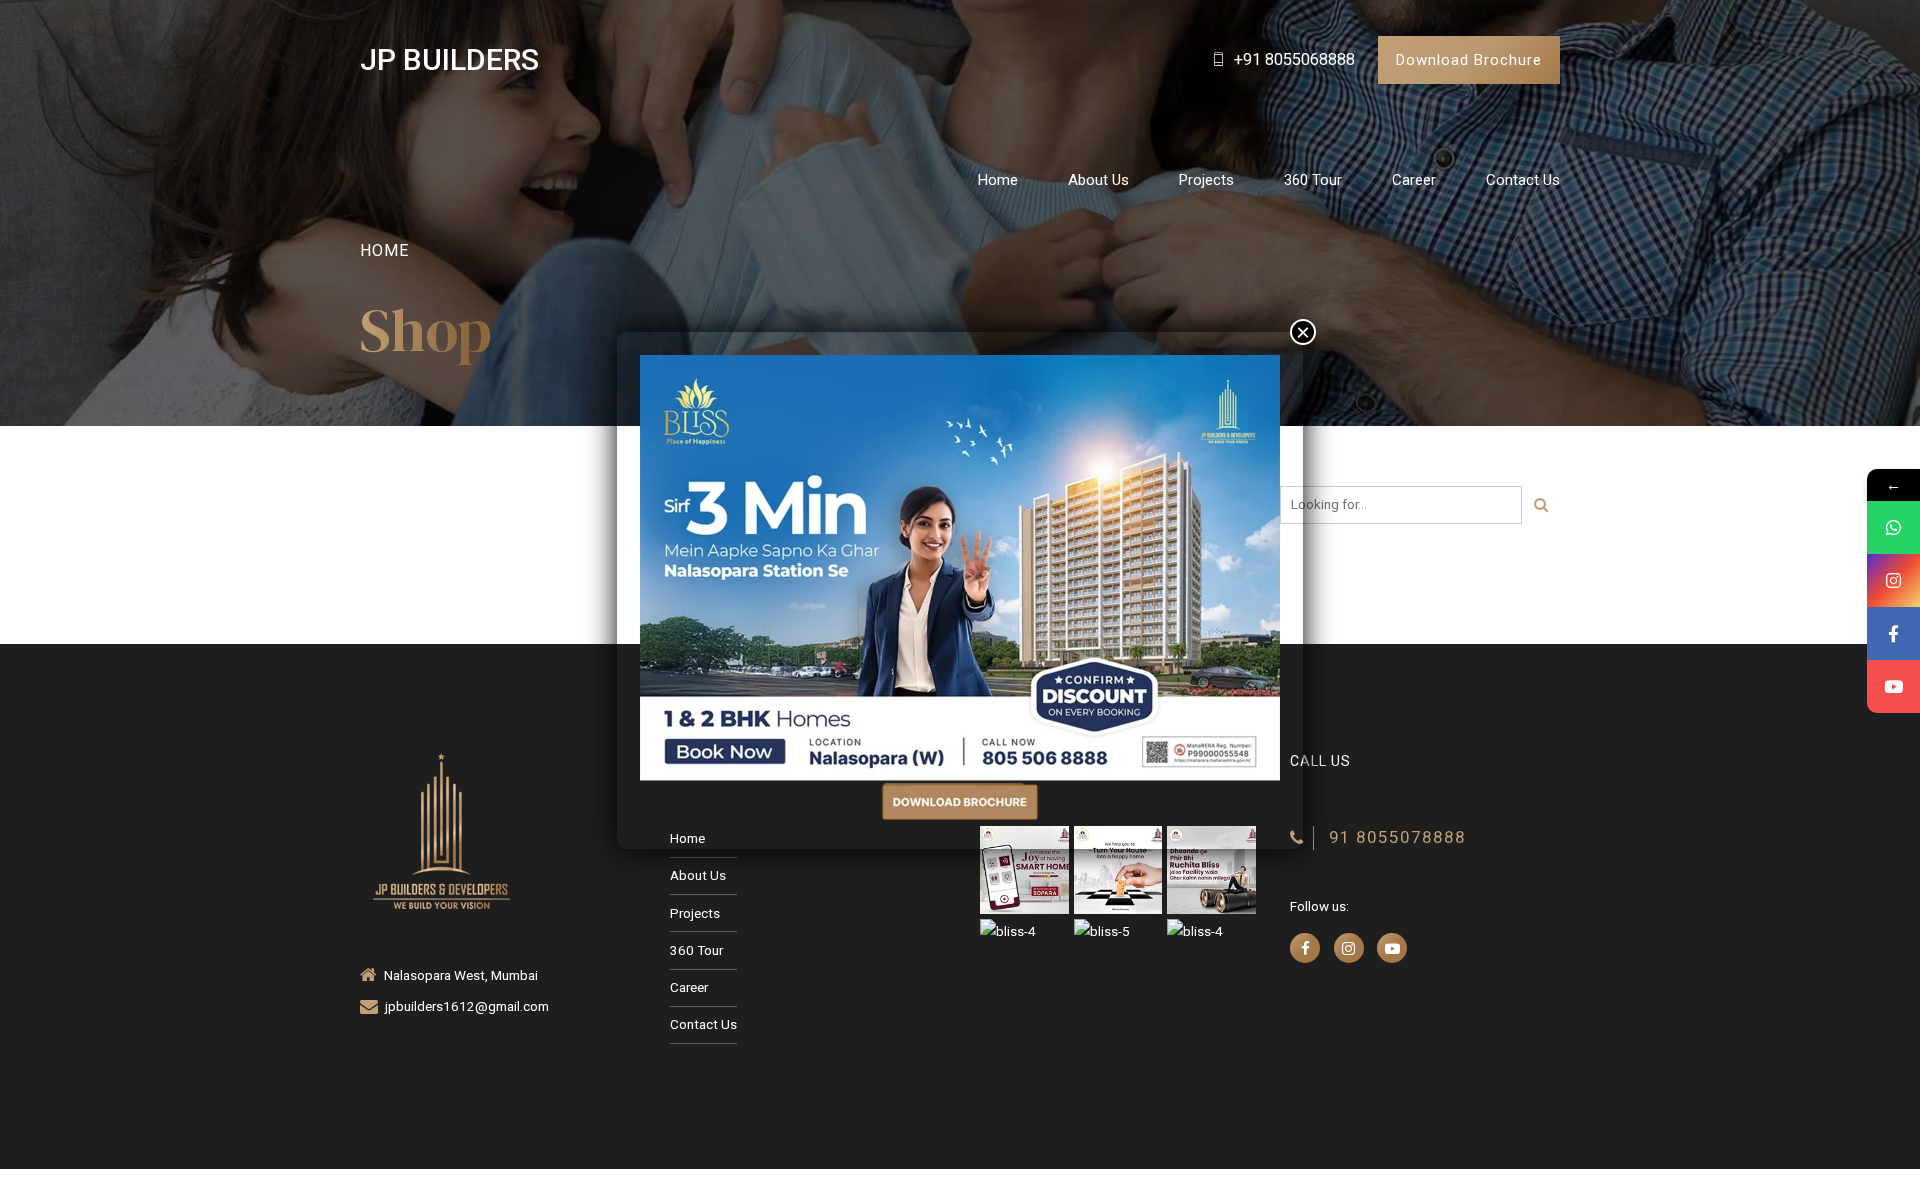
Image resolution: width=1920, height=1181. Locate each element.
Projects (1206, 180)
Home (998, 180)
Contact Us (1523, 180)
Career (1414, 180)
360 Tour (1313, 180)
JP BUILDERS (449, 59)
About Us (1098, 180)
